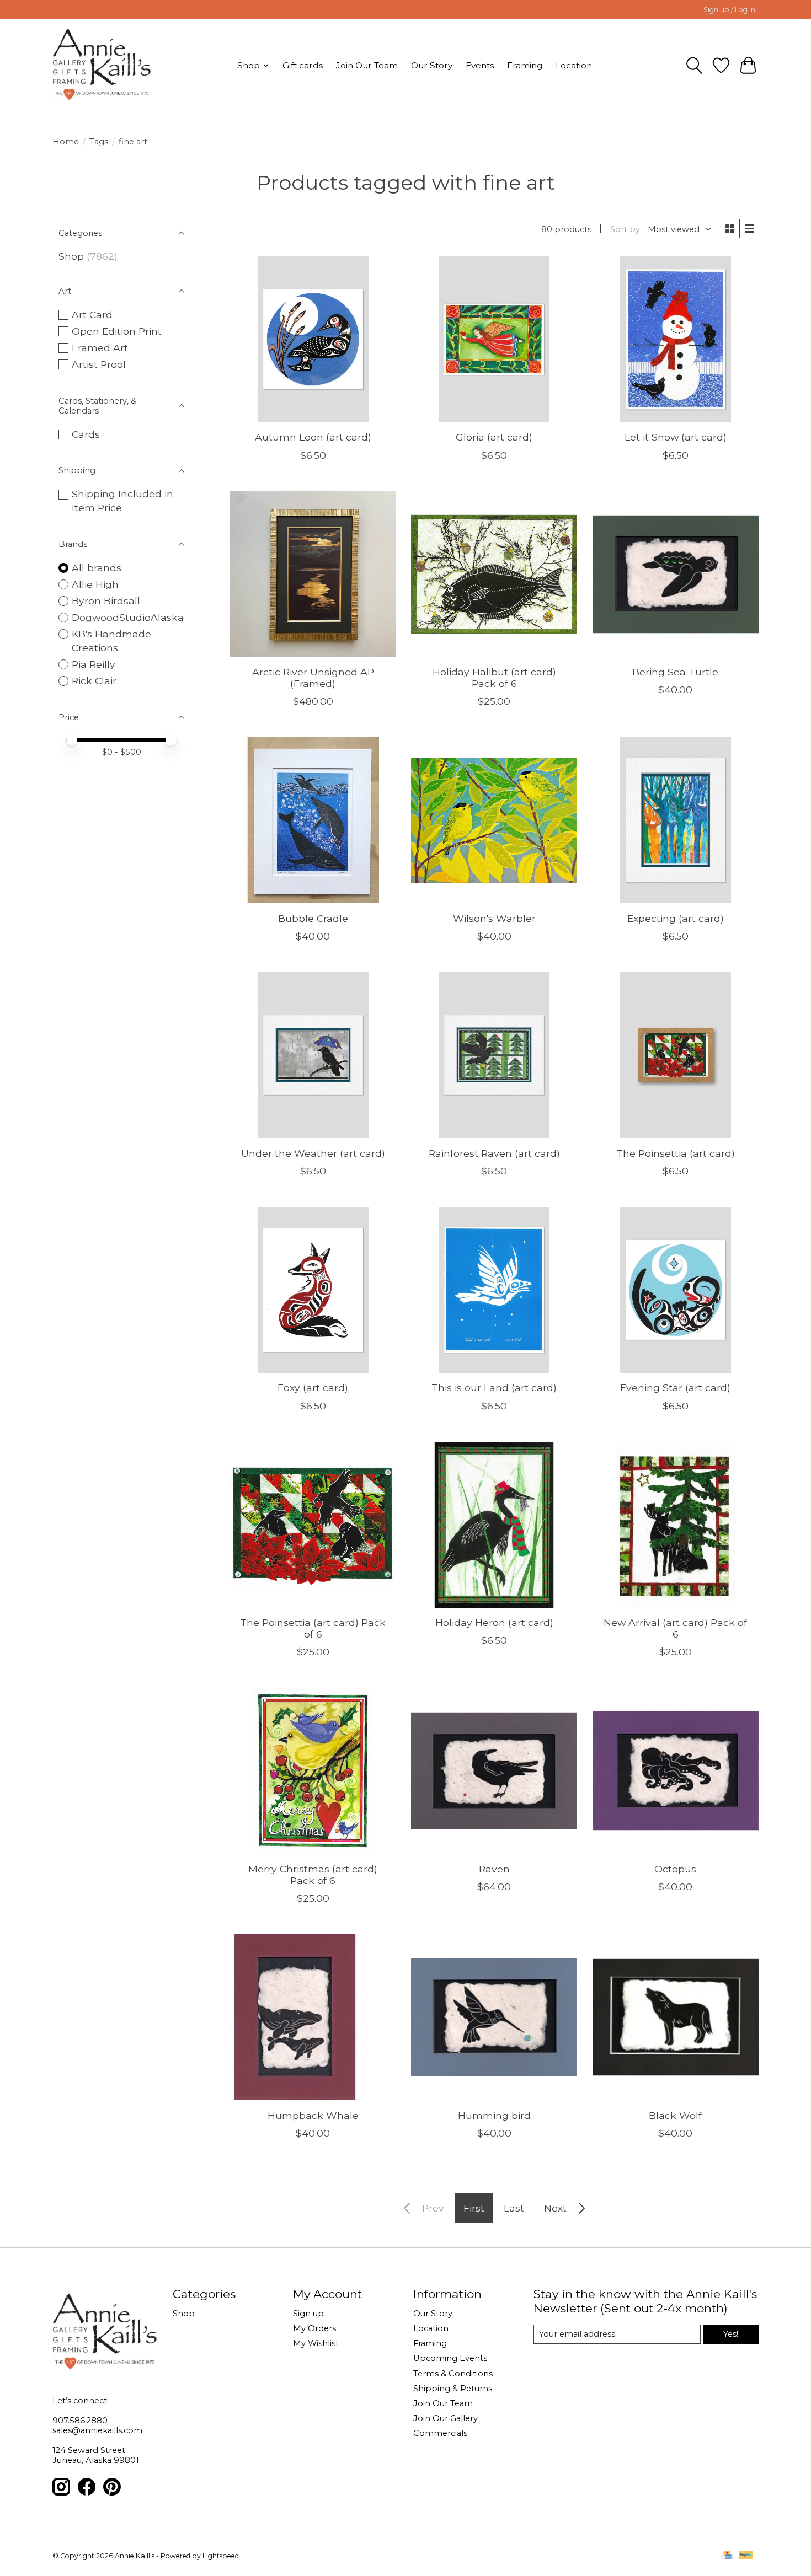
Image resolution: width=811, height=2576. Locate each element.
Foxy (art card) (313, 1388)
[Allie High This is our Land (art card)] (494, 1290)
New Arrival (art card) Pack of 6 (675, 1628)
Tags (99, 142)
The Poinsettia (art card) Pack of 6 (313, 1628)
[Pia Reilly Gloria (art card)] (494, 339)
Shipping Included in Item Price (122, 501)
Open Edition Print (117, 331)
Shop (71, 256)
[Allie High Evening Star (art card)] (676, 1290)
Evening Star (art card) (675, 1388)
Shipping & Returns (453, 2389)
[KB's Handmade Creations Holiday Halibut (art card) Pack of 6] (494, 574)
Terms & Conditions (453, 2374)
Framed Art (100, 348)
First (474, 2208)
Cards (86, 434)
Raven (494, 1869)
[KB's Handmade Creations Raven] (494, 1771)
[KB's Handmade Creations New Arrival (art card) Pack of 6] (676, 1525)
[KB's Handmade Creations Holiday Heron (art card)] (494, 1525)
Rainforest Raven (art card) (494, 1153)
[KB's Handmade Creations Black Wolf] (676, 2017)
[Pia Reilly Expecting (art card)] (676, 820)
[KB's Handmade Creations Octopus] (676, 1771)
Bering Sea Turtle (675, 672)
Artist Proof (99, 364)
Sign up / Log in (729, 10)
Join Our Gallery (445, 2418)
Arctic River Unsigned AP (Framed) (313, 678)
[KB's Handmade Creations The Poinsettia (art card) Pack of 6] (313, 1525)
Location (574, 65)
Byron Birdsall (106, 601)
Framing (525, 65)
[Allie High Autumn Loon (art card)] (313, 339)
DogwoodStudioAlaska (128, 617)
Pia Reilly (94, 664)
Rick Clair (94, 681)
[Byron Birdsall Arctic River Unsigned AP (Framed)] (313, 574)
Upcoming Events (450, 2358)
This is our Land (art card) (494, 1388)
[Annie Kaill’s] (102, 65)
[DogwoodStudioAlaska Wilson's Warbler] (494, 820)
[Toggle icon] (694, 66)
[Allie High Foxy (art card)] (313, 1290)
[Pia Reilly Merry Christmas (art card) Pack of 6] (313, 1771)
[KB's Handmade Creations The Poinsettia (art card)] (676, 1055)
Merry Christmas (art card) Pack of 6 (313, 1875)
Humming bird (494, 2115)
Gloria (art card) (494, 437)
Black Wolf (675, 2115)
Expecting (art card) (676, 918)
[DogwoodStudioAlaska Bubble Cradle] (313, 820)
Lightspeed (221, 2556)
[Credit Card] (727, 2556)
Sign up (308, 2314)
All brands (97, 568)
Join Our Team (367, 65)
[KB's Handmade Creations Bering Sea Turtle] (676, 574)
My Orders (314, 2328)
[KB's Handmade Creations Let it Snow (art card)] (676, 339)
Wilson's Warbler (494, 918)
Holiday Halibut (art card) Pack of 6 (494, 678)
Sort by (625, 229)
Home (66, 142)
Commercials (440, 2433)
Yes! (731, 2334)
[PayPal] (746, 2556)
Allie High (95, 584)
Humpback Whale (313, 2115)
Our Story (432, 65)
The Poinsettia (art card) (676, 1153)
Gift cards (303, 65)
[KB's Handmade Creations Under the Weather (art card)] (313, 1055)
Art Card (92, 315)
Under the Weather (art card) (313, 1153)
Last (514, 2208)
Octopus (675, 1869)
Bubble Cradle (313, 918)
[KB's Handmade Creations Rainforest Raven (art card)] (494, 1055)
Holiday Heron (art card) (494, 1622)
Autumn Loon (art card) (313, 437)
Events (480, 65)
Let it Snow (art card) (676, 437)
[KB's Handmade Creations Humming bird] (494, 2017)
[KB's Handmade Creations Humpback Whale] (313, 2017)
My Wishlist (316, 2343)
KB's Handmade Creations (111, 641)
